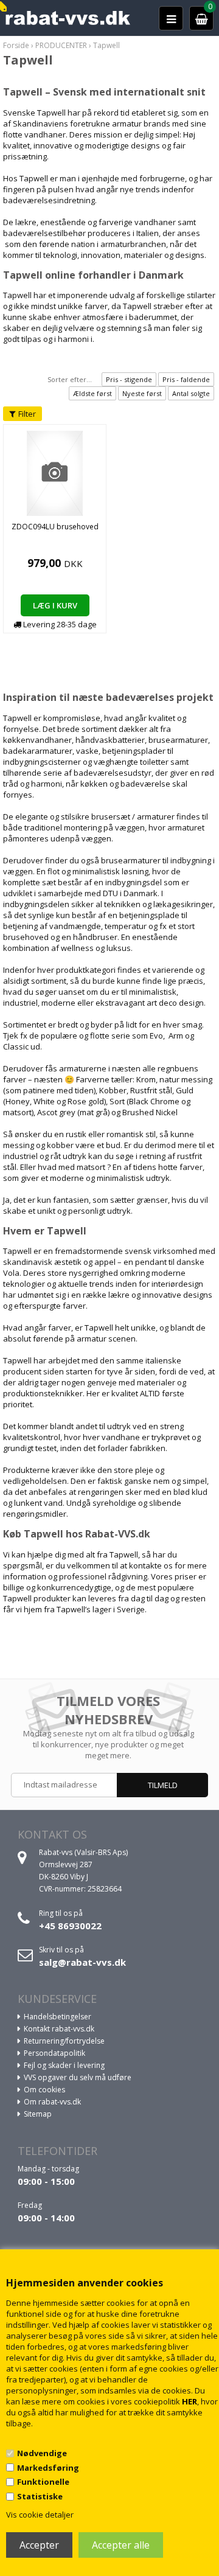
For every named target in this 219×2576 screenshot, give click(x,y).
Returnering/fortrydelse (64, 2041)
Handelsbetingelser (57, 2017)
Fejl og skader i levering (64, 2065)
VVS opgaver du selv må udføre (78, 2077)
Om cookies (44, 2090)
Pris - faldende (186, 379)
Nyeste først (142, 393)
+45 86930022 (70, 1926)
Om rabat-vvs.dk (52, 2102)
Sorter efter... (70, 379)
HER (189, 2401)
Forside (16, 45)
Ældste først (92, 393)
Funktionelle (43, 2482)
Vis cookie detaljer (40, 2515)
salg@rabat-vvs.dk (82, 1962)
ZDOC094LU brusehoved (55, 527)
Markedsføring (48, 2468)
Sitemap (38, 2114)
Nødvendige (42, 2453)
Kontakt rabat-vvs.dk (59, 2029)
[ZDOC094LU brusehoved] (55, 473)
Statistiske (40, 2496)
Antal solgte (191, 393)
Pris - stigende (129, 379)
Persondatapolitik (54, 2053)
